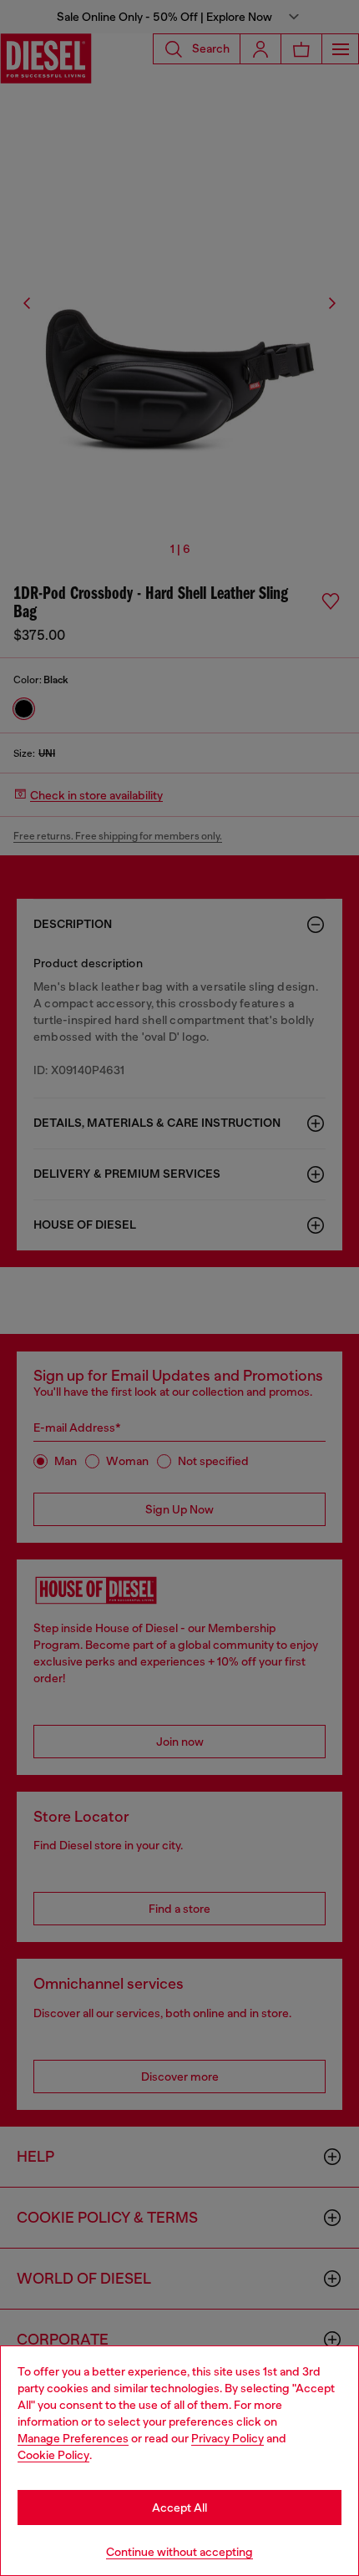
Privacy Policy (228, 2438)
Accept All (179, 2508)
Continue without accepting (179, 2552)
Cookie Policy (53, 2455)
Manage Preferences (73, 2438)
